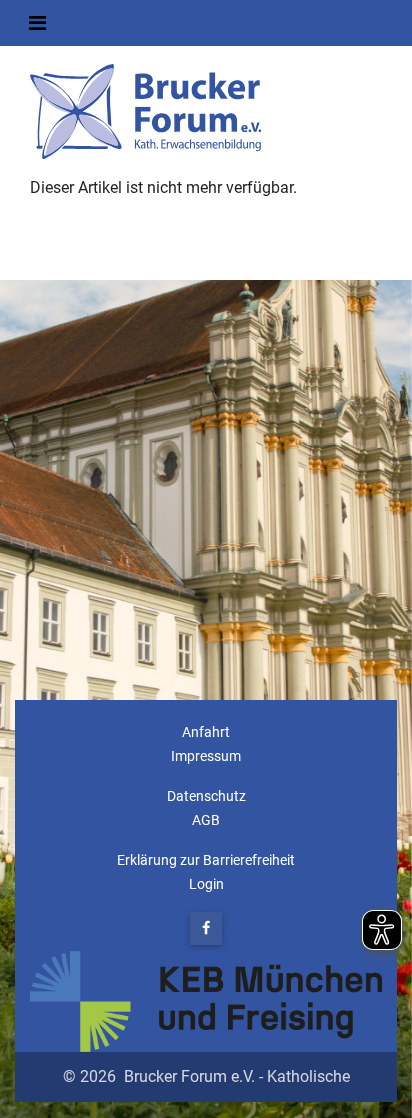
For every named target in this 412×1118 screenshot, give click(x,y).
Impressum (206, 756)
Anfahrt (206, 732)
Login (206, 884)
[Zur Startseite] (147, 110)
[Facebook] (206, 929)
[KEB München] (206, 1001)
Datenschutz (206, 796)
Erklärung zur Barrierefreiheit (206, 860)
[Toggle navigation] (37, 23)
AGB (206, 820)
